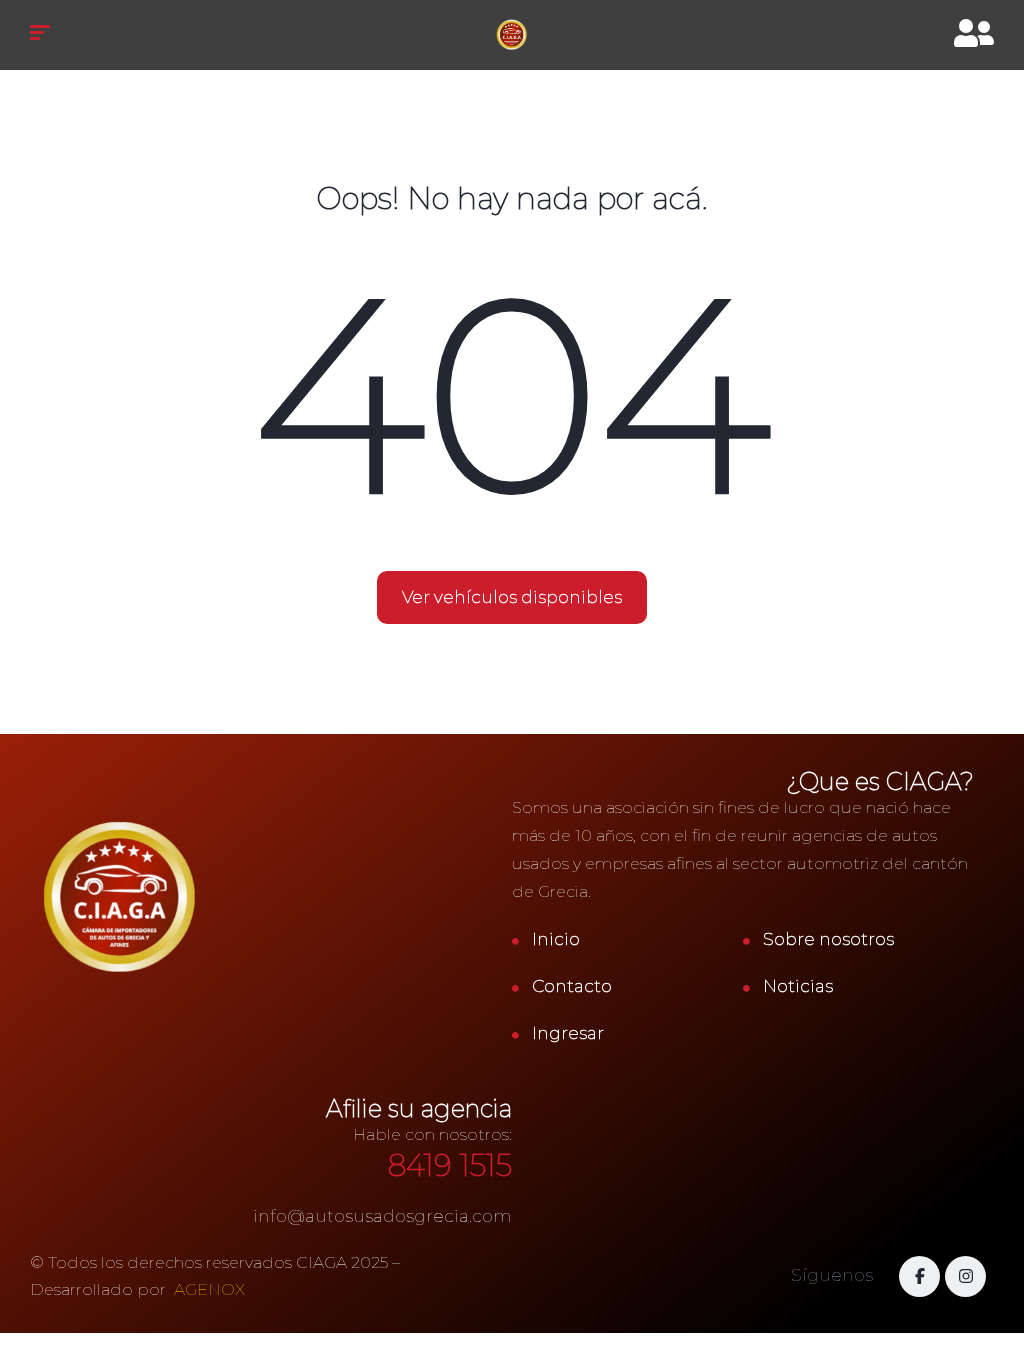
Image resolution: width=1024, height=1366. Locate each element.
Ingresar (568, 1033)
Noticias (798, 986)
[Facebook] (919, 1276)
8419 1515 (450, 1165)
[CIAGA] (512, 35)
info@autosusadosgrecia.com (382, 1216)
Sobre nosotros (828, 939)
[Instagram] (965, 1276)
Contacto (572, 986)
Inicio (556, 939)
